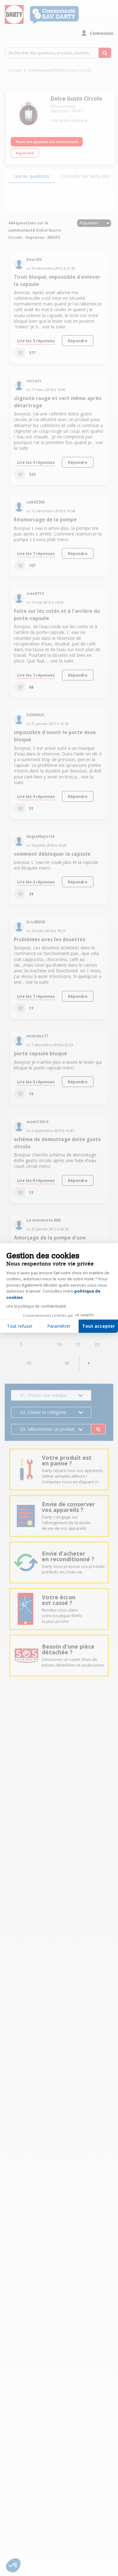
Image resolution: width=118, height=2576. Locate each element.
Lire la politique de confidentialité (36, 1306)
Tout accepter (98, 1326)
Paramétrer (59, 1326)
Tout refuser (20, 1326)
